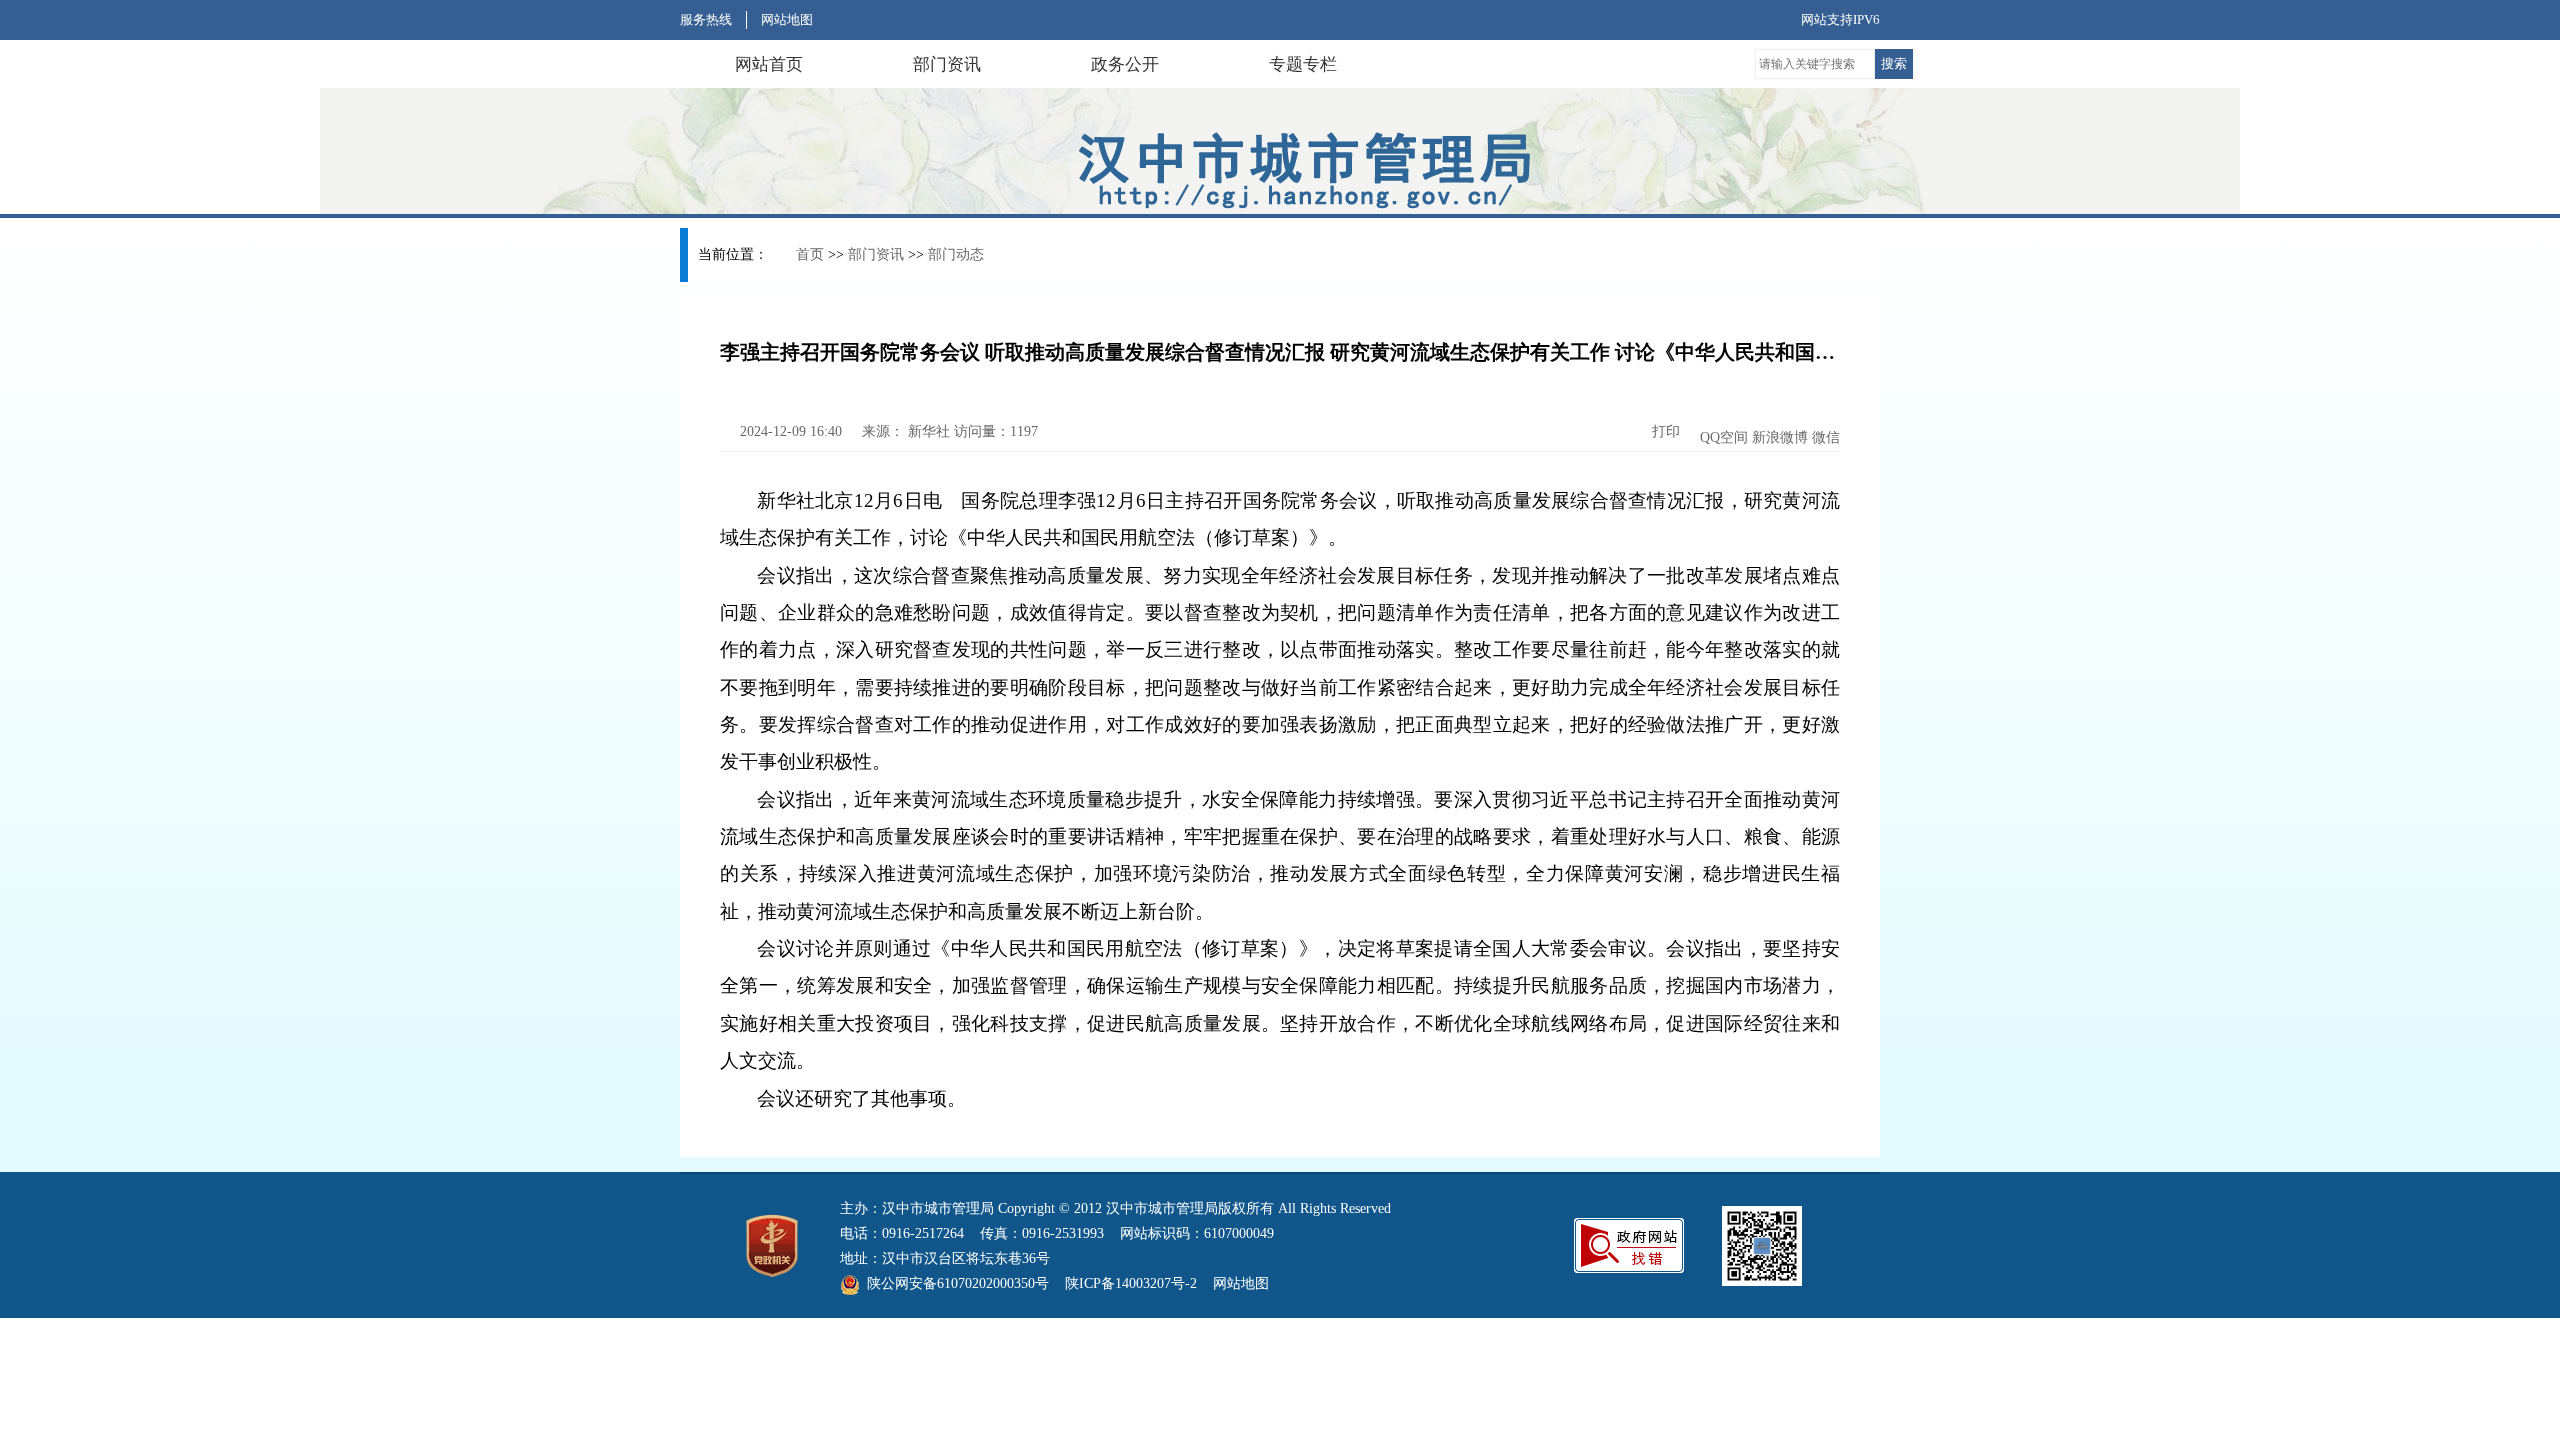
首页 (810, 254)
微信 (1826, 437)
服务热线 (706, 19)
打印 (1664, 431)
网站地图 (787, 19)
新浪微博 (1780, 437)
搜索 (1894, 63)
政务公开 (1125, 64)
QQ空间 (1724, 437)
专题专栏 (1303, 64)
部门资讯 (947, 64)
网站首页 (769, 64)
